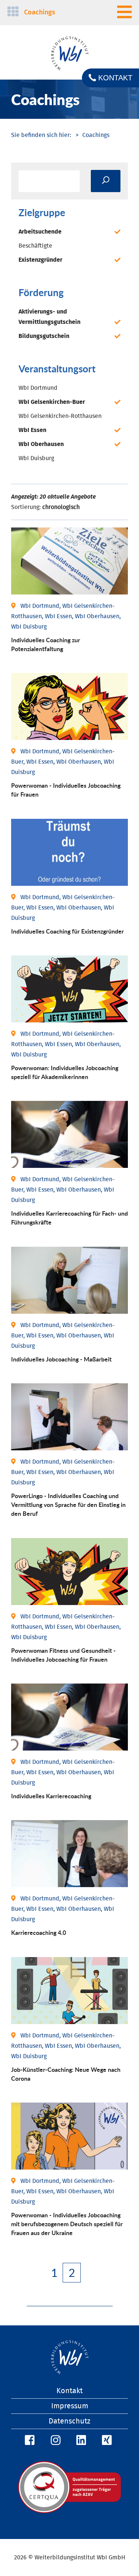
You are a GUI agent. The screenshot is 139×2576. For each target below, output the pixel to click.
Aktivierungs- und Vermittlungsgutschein (49, 317)
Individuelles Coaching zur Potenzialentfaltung (46, 644)
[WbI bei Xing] (106, 2441)
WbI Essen (32, 430)
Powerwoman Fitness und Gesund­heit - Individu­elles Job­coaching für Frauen (63, 1655)
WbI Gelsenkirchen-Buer (52, 402)
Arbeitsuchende (40, 232)
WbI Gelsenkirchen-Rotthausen (60, 416)
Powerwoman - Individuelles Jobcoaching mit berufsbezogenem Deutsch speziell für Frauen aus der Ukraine (67, 2224)
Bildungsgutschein (44, 336)
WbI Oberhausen (41, 444)
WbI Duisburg (36, 458)
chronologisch (61, 507)
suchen (106, 181)
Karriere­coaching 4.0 (39, 1932)
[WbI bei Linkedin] (80, 2441)
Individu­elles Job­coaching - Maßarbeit (61, 1359)
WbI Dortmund (38, 388)
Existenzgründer (40, 260)
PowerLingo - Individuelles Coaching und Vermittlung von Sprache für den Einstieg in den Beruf (68, 1505)
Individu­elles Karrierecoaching (51, 1796)
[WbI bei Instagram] (54, 2441)
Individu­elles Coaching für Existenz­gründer (67, 931)
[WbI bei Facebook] (29, 2441)
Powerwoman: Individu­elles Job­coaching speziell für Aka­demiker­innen (65, 1072)
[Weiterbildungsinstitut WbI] (41, 135)
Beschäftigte (35, 246)
